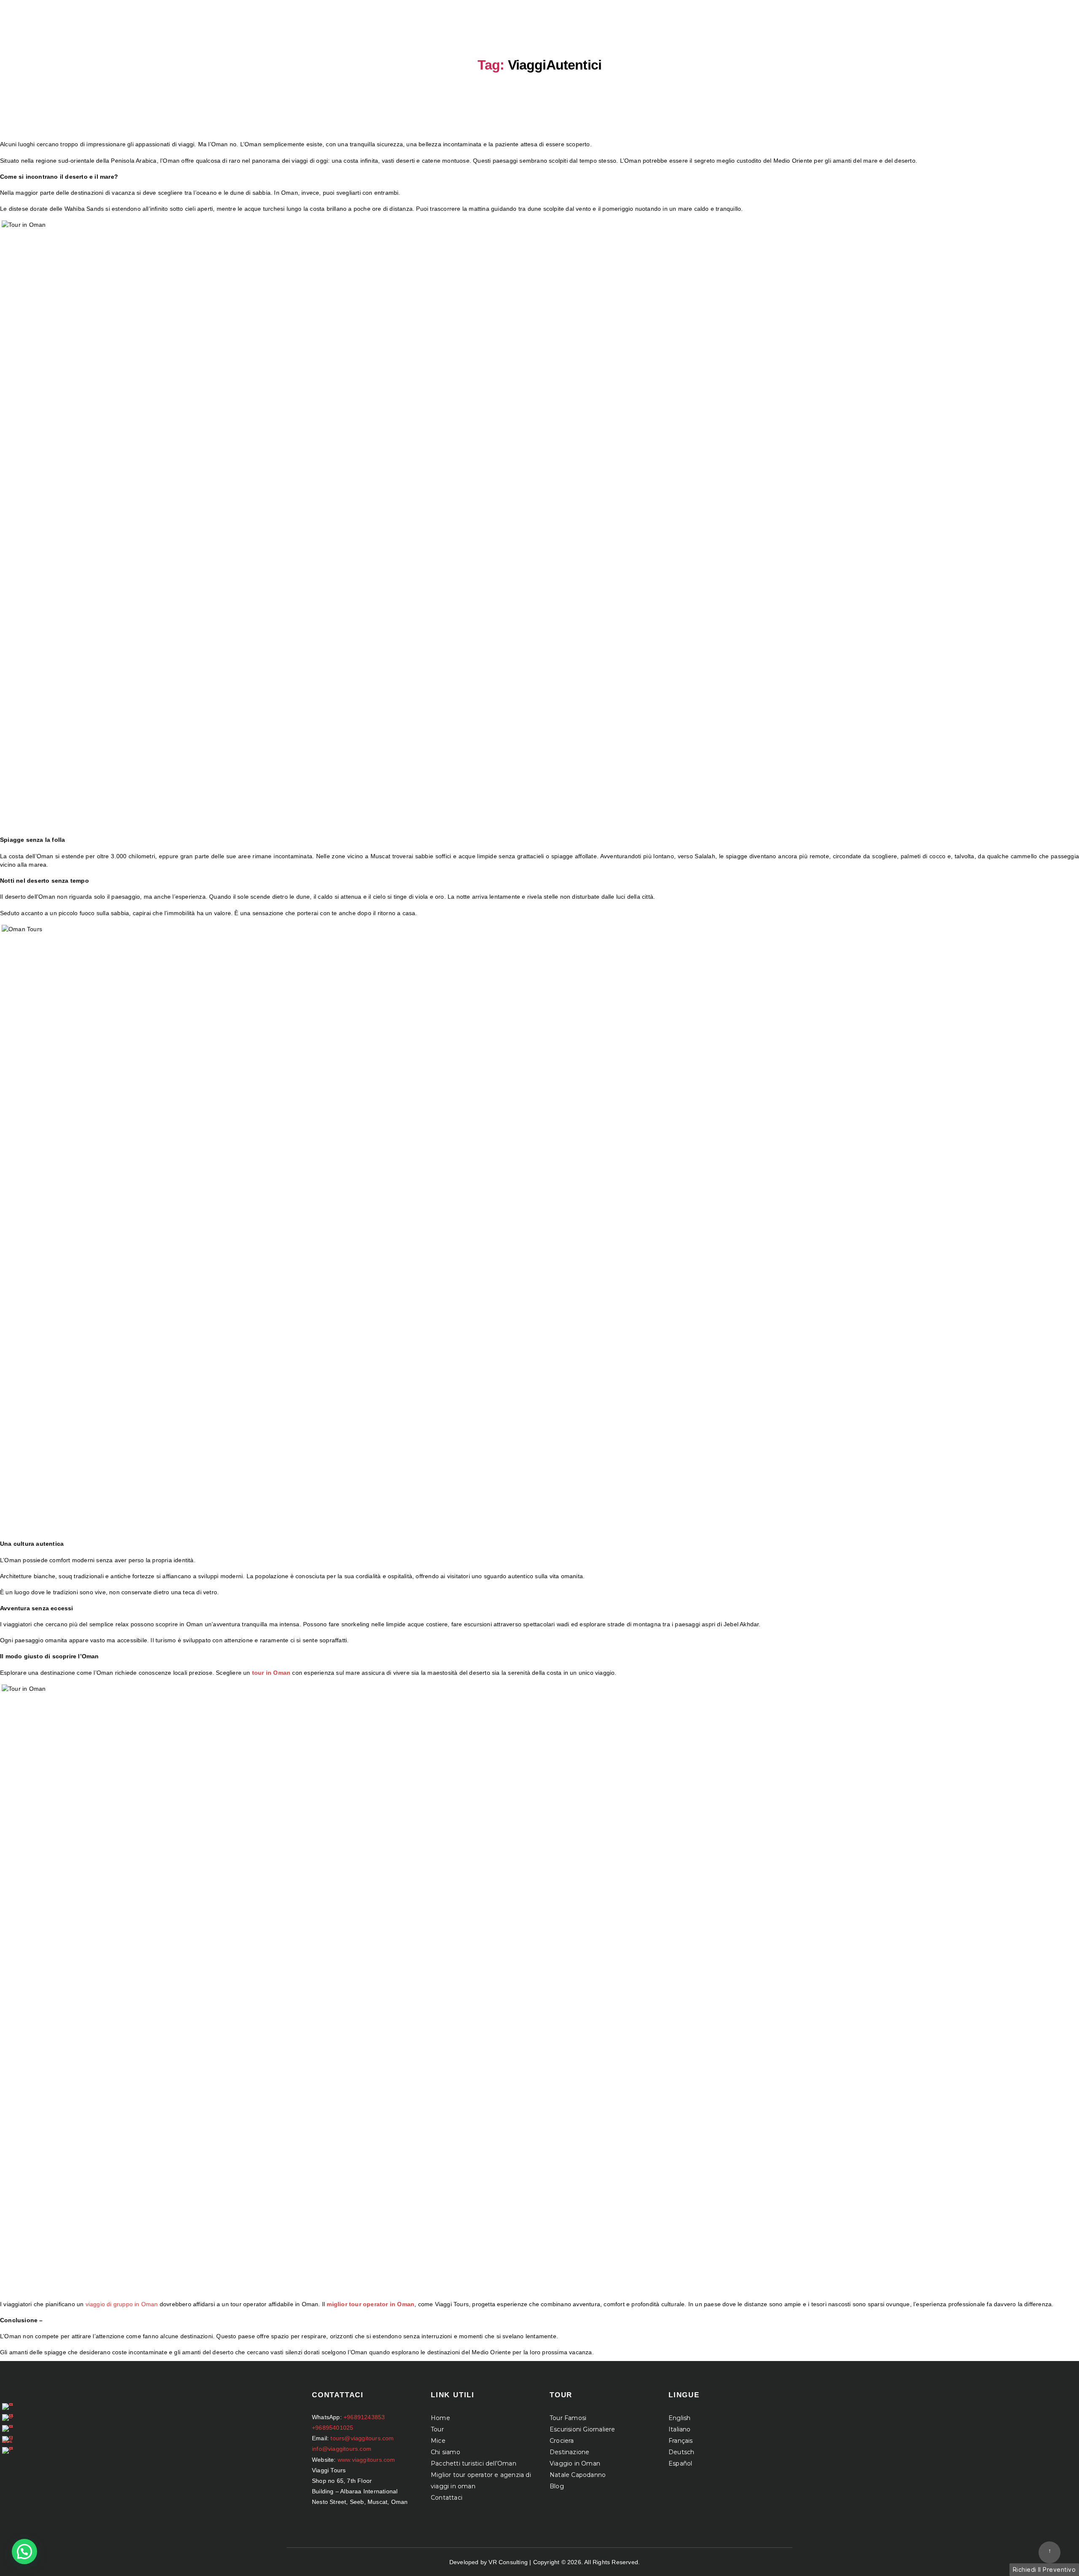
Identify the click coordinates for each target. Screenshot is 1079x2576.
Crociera (562, 2441)
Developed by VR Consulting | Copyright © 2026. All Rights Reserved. (545, 2562)
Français (681, 2441)
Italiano (680, 2429)
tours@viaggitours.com (362, 2438)
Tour (437, 2429)
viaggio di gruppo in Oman (122, 2304)
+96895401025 (333, 2428)
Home (440, 2418)
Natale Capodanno (578, 2475)
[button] (24, 2552)
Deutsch (681, 2452)
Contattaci (447, 2498)
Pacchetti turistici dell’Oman (474, 2463)
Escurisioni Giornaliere (582, 2429)
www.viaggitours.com (366, 2460)
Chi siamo (446, 2452)
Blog (557, 2486)
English (679, 2418)
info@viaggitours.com (342, 2449)
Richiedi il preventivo (1044, 2569)
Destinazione (569, 2452)
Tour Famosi (568, 2418)
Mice (438, 2441)
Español (680, 2463)
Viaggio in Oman (575, 2463)
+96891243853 (364, 2417)
